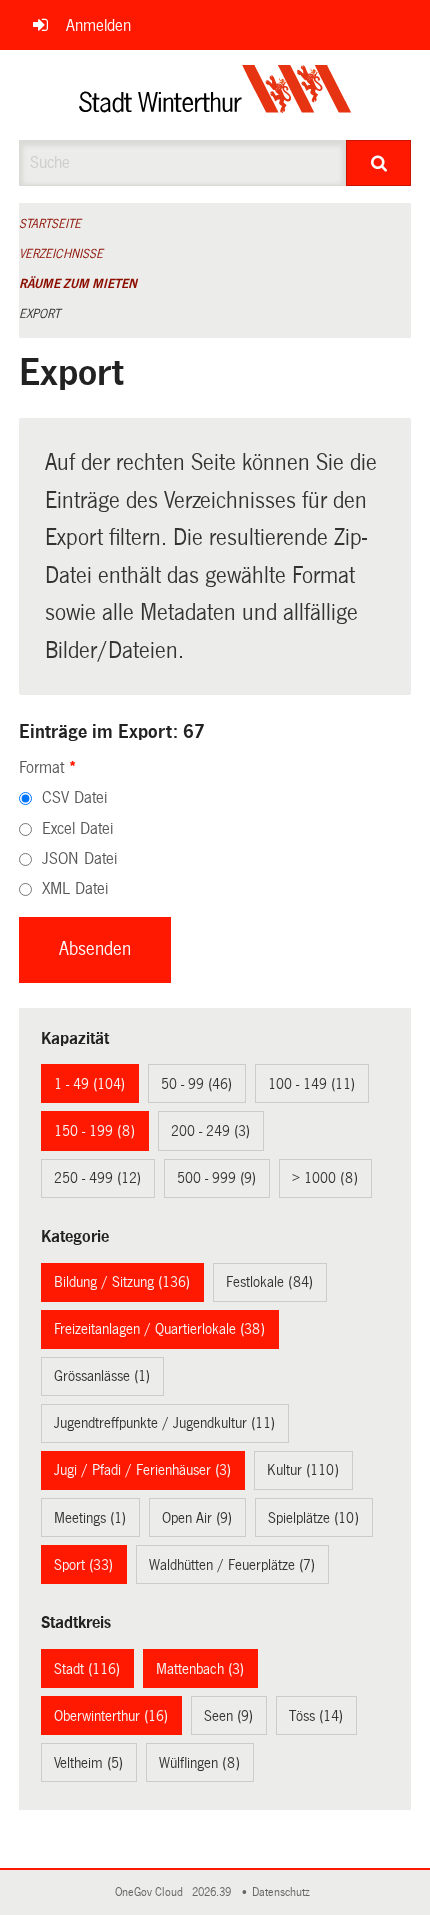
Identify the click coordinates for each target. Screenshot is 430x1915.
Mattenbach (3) (200, 1669)
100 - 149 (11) (311, 1084)
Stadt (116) (87, 1669)
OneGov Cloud (152, 1892)
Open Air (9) (197, 1518)
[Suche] (378, 163)
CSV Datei (74, 797)
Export (39, 314)
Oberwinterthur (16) (111, 1716)
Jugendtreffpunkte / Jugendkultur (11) (164, 1423)
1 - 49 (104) (89, 1084)
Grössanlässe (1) (102, 1376)
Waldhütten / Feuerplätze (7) (232, 1565)
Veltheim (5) (88, 1763)
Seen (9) (228, 1716)
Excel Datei (77, 828)
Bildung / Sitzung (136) (122, 1282)
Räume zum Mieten (78, 284)
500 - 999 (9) (216, 1178)
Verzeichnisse (61, 254)
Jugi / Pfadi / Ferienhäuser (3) (142, 1470)
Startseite (50, 224)
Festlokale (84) (269, 1282)
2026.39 (213, 1892)
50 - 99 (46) (196, 1084)
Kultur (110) (303, 1470)
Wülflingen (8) (199, 1763)
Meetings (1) (90, 1518)
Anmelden (98, 25)
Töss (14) (316, 1716)
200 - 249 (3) (210, 1131)
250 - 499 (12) (97, 1178)
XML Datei (75, 888)
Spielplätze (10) (313, 1518)
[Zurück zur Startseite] (215, 95)
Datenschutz (284, 1892)
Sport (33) (83, 1565)
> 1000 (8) (325, 1178)
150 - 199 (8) (94, 1131)
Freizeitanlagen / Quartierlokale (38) (159, 1329)
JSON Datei (79, 858)
